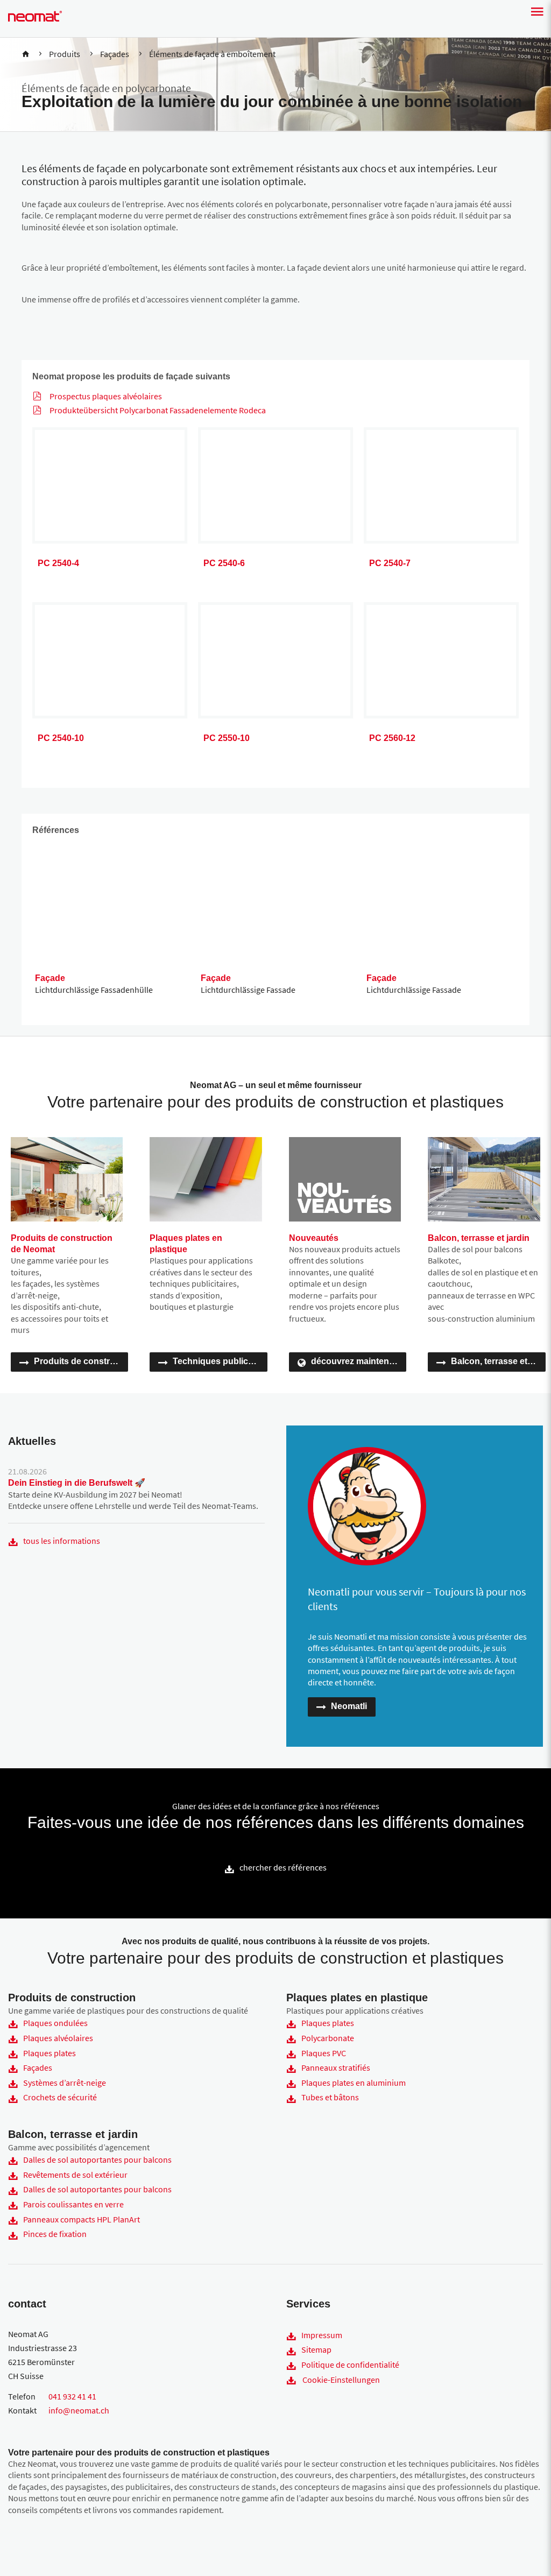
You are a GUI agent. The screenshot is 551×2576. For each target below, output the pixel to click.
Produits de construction (81, 1361)
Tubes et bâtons (330, 2097)
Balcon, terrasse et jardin (498, 1361)
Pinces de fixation (55, 2234)
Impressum (322, 2335)
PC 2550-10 (227, 738)
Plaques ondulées (55, 2023)
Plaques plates (50, 2053)
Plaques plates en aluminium (354, 2083)
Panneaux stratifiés (336, 2067)
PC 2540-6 (224, 563)
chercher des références (283, 1867)
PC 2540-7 (390, 563)
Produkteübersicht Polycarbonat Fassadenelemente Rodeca (158, 410)
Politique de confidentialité (350, 2365)
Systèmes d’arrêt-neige (65, 2083)
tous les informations (62, 1541)
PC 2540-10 (61, 738)
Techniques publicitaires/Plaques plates (220, 1361)
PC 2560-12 (392, 738)
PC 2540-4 (58, 563)
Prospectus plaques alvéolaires (106, 396)
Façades (38, 2067)
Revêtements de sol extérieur (75, 2175)
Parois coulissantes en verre (73, 2204)
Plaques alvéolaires (58, 2038)
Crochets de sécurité (60, 2097)
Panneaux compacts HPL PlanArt (82, 2219)
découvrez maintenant (356, 1361)
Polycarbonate (328, 2038)
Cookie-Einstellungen (341, 2380)
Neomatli (349, 1706)
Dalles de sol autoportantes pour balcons (97, 2159)
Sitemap (316, 2349)
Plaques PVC (324, 2053)
